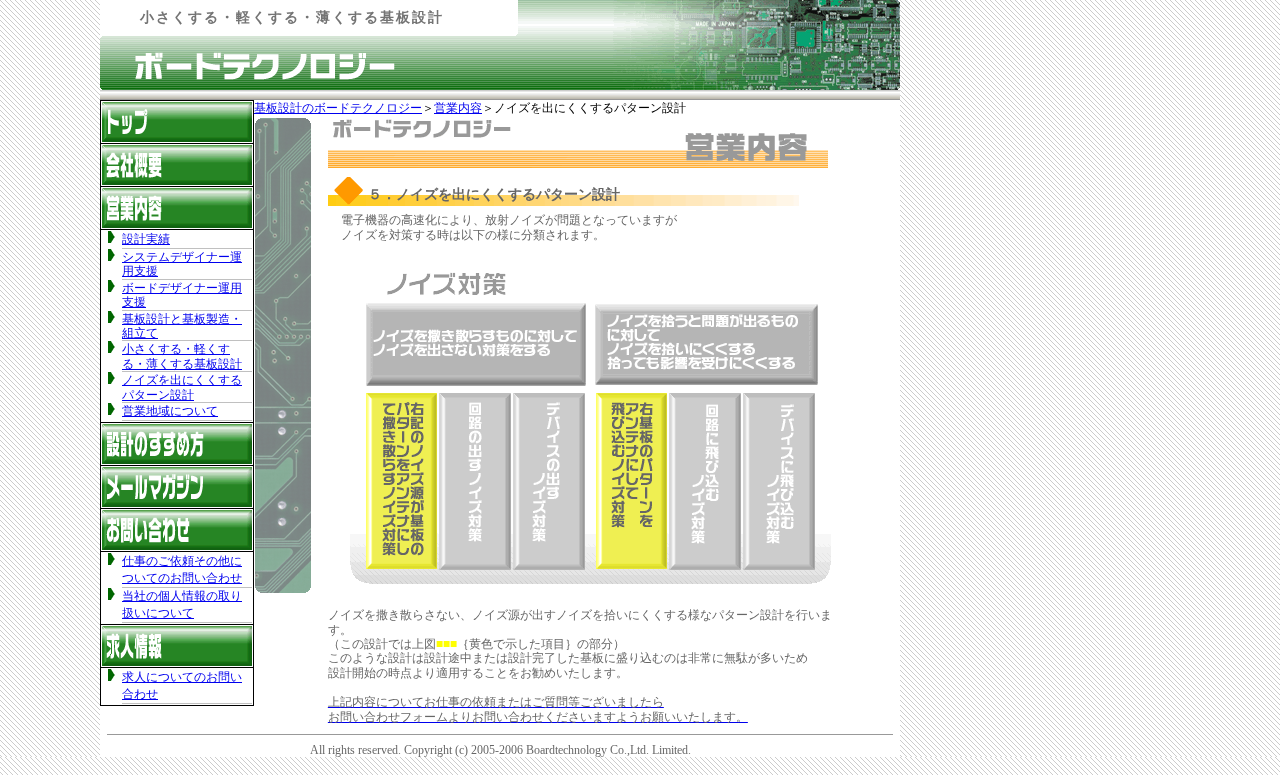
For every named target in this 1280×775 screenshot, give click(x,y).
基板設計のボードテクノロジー (338, 108)
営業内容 (458, 108)
